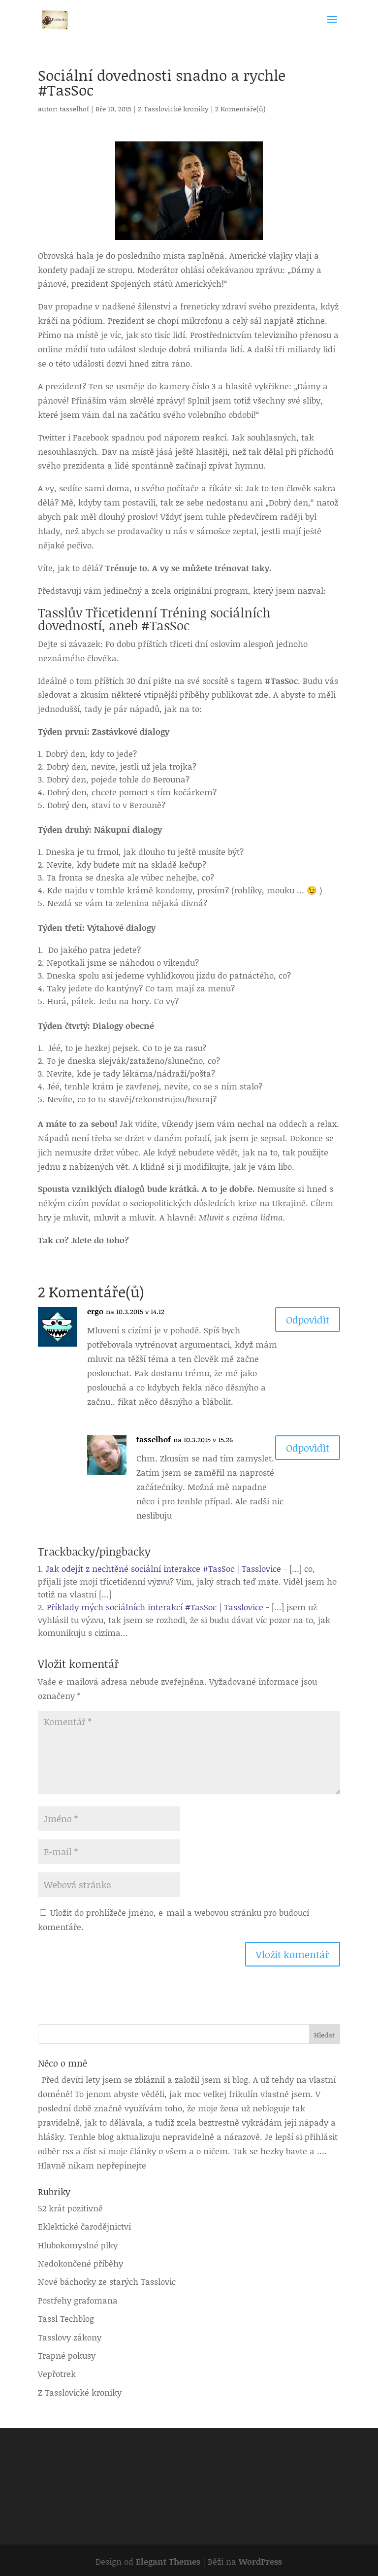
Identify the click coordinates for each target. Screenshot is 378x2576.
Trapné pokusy (67, 2355)
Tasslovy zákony (70, 2337)
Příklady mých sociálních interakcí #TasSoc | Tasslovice (155, 1607)
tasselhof (74, 109)
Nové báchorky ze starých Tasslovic (107, 2281)
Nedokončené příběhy (80, 2263)
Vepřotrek (57, 2373)
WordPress (260, 2561)
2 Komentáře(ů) (240, 109)
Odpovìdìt (308, 1320)
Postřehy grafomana (78, 2300)
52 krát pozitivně (70, 2208)
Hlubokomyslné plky (78, 2245)
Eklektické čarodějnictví (84, 2226)
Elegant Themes (168, 2561)
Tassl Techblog (66, 2318)
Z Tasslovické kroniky (173, 109)
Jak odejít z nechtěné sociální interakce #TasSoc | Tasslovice (163, 1568)
